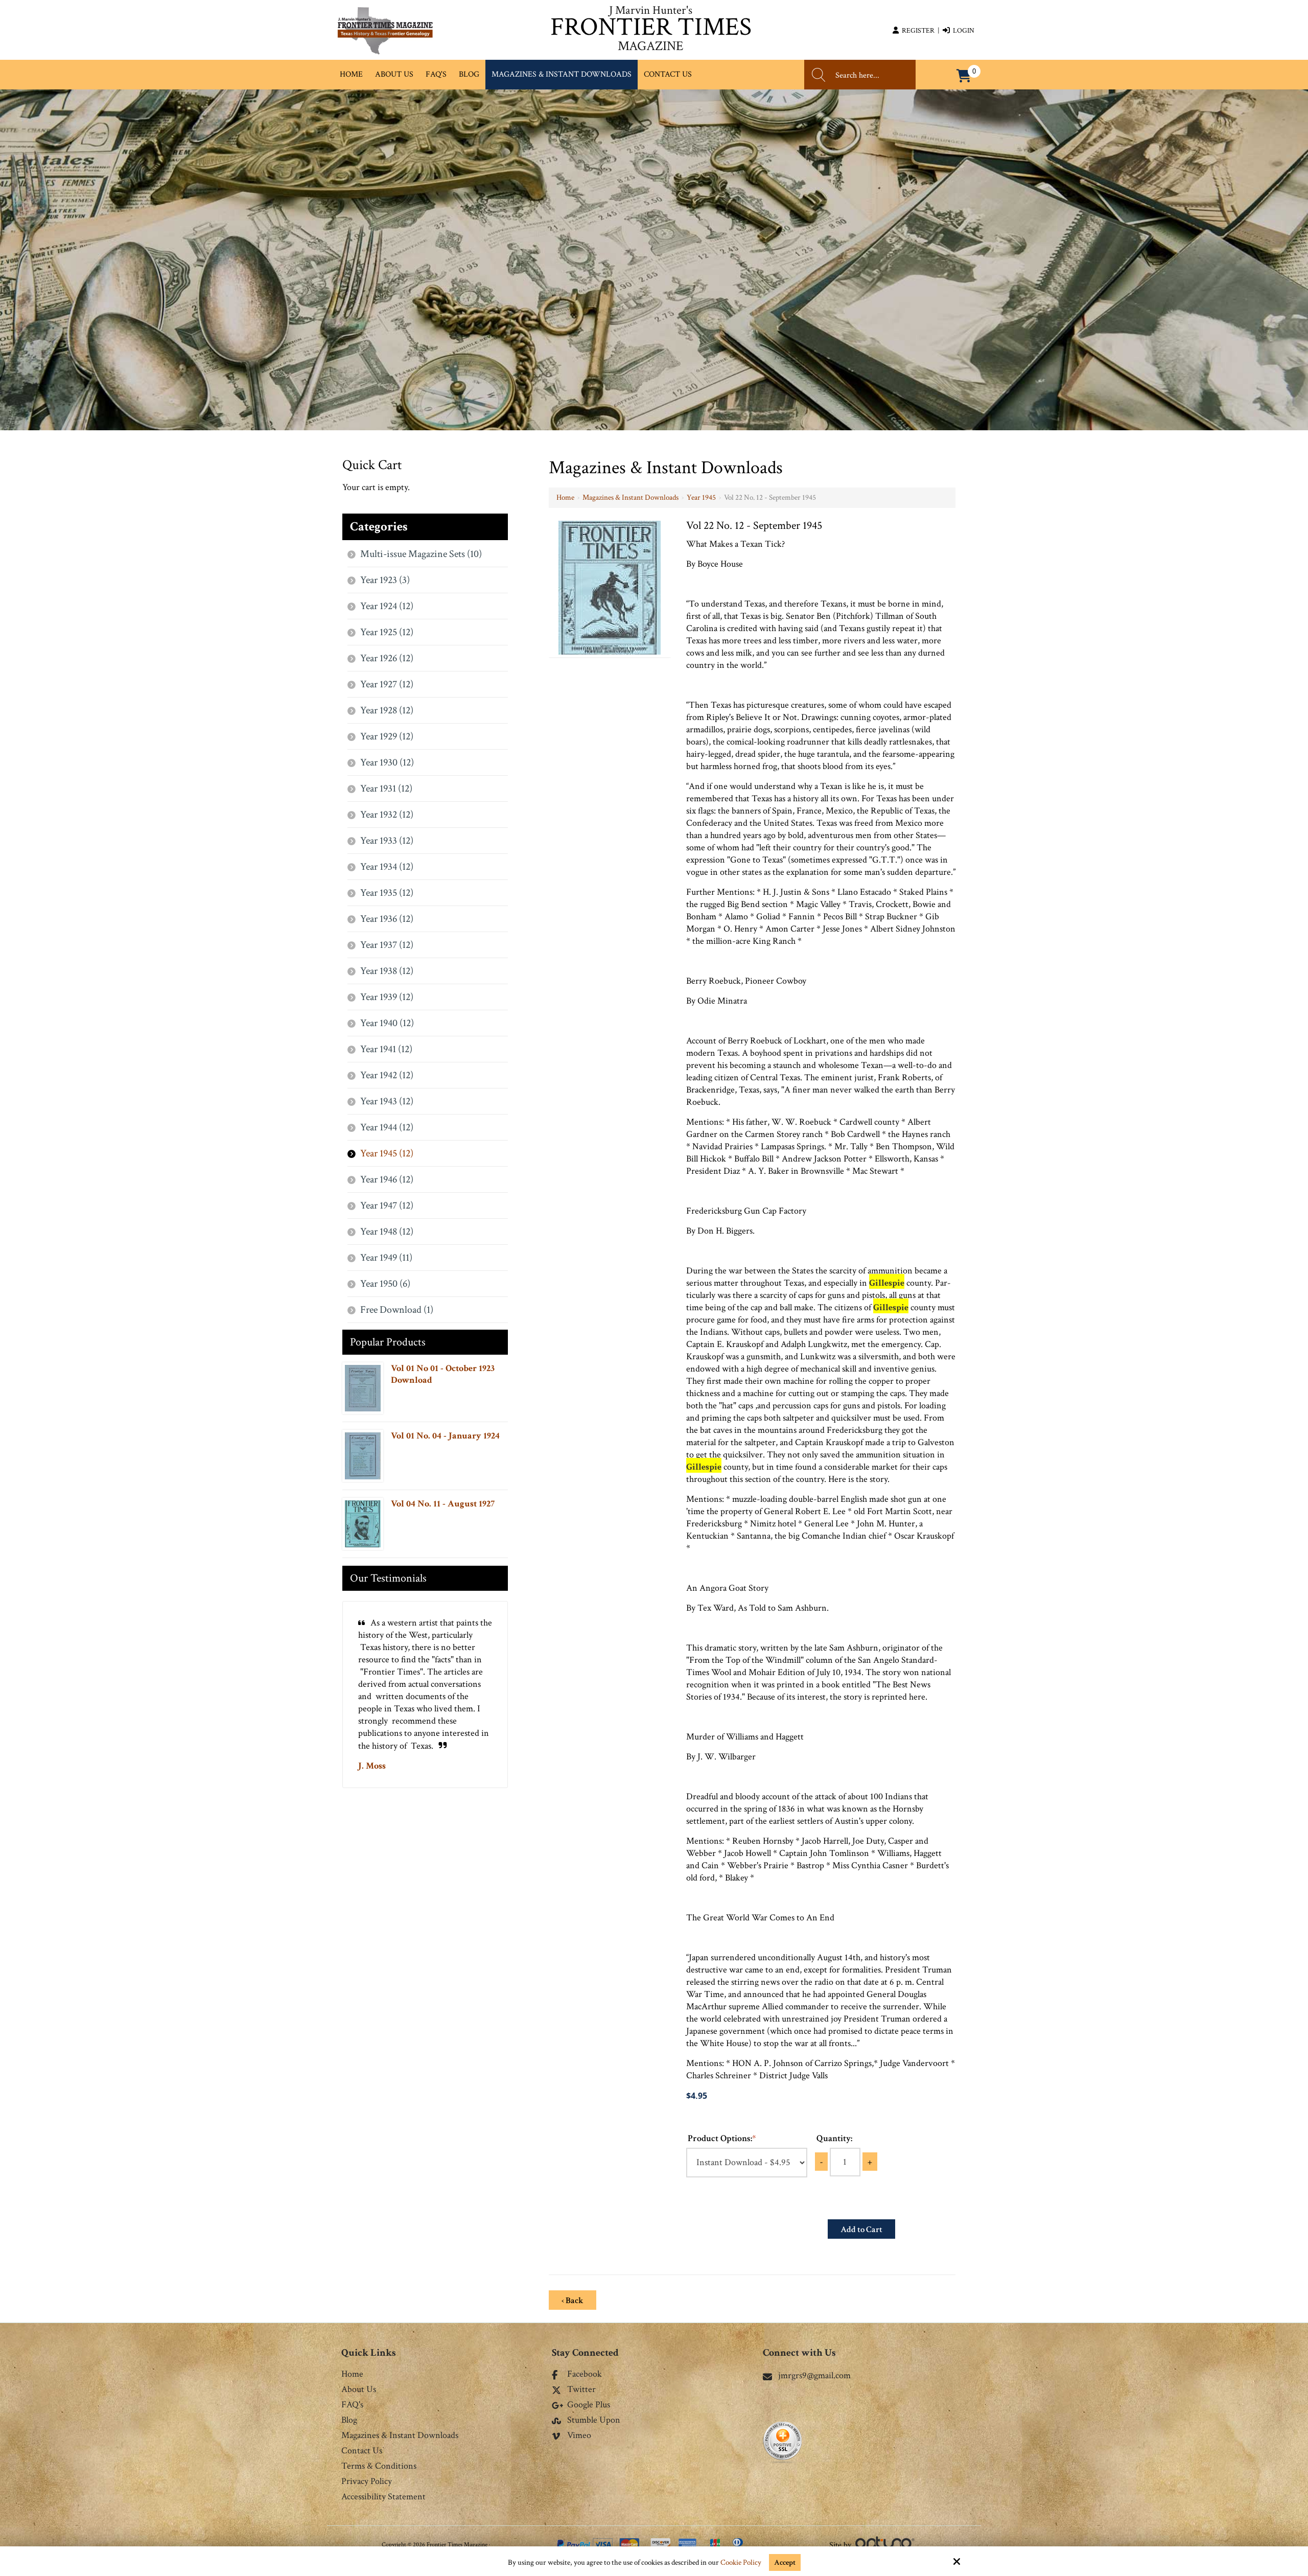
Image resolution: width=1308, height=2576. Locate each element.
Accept (785, 2562)
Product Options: (722, 2138)
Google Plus (589, 2405)
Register (917, 31)
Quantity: (834, 2138)
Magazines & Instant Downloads (630, 497)
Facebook (585, 2375)
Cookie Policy (741, 2563)
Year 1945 (701, 497)
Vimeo (579, 2436)
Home (565, 497)
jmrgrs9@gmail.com (814, 2375)
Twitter (581, 2390)
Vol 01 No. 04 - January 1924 (445, 1436)
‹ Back (573, 2301)
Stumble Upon (594, 2421)
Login (962, 31)
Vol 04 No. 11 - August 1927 (443, 1504)
